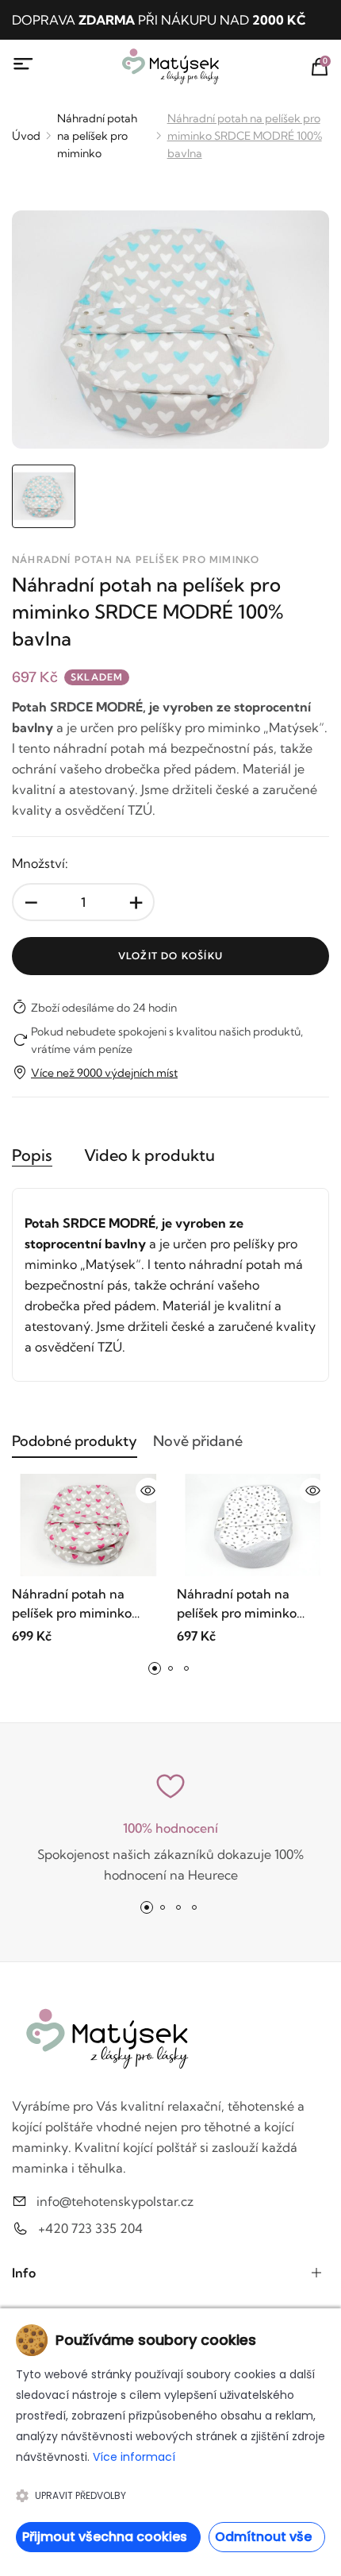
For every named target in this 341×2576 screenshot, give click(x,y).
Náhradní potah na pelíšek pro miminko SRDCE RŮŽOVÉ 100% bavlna (78, 1604)
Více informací (134, 2457)
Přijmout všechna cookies (105, 2537)
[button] (155, 1668)
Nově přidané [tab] (198, 1441)
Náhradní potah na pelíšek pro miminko (97, 136)
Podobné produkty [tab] (75, 1441)
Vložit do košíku (170, 956)
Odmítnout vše (263, 2537)
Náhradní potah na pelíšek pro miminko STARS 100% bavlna (237, 1604)
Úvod (26, 136)
